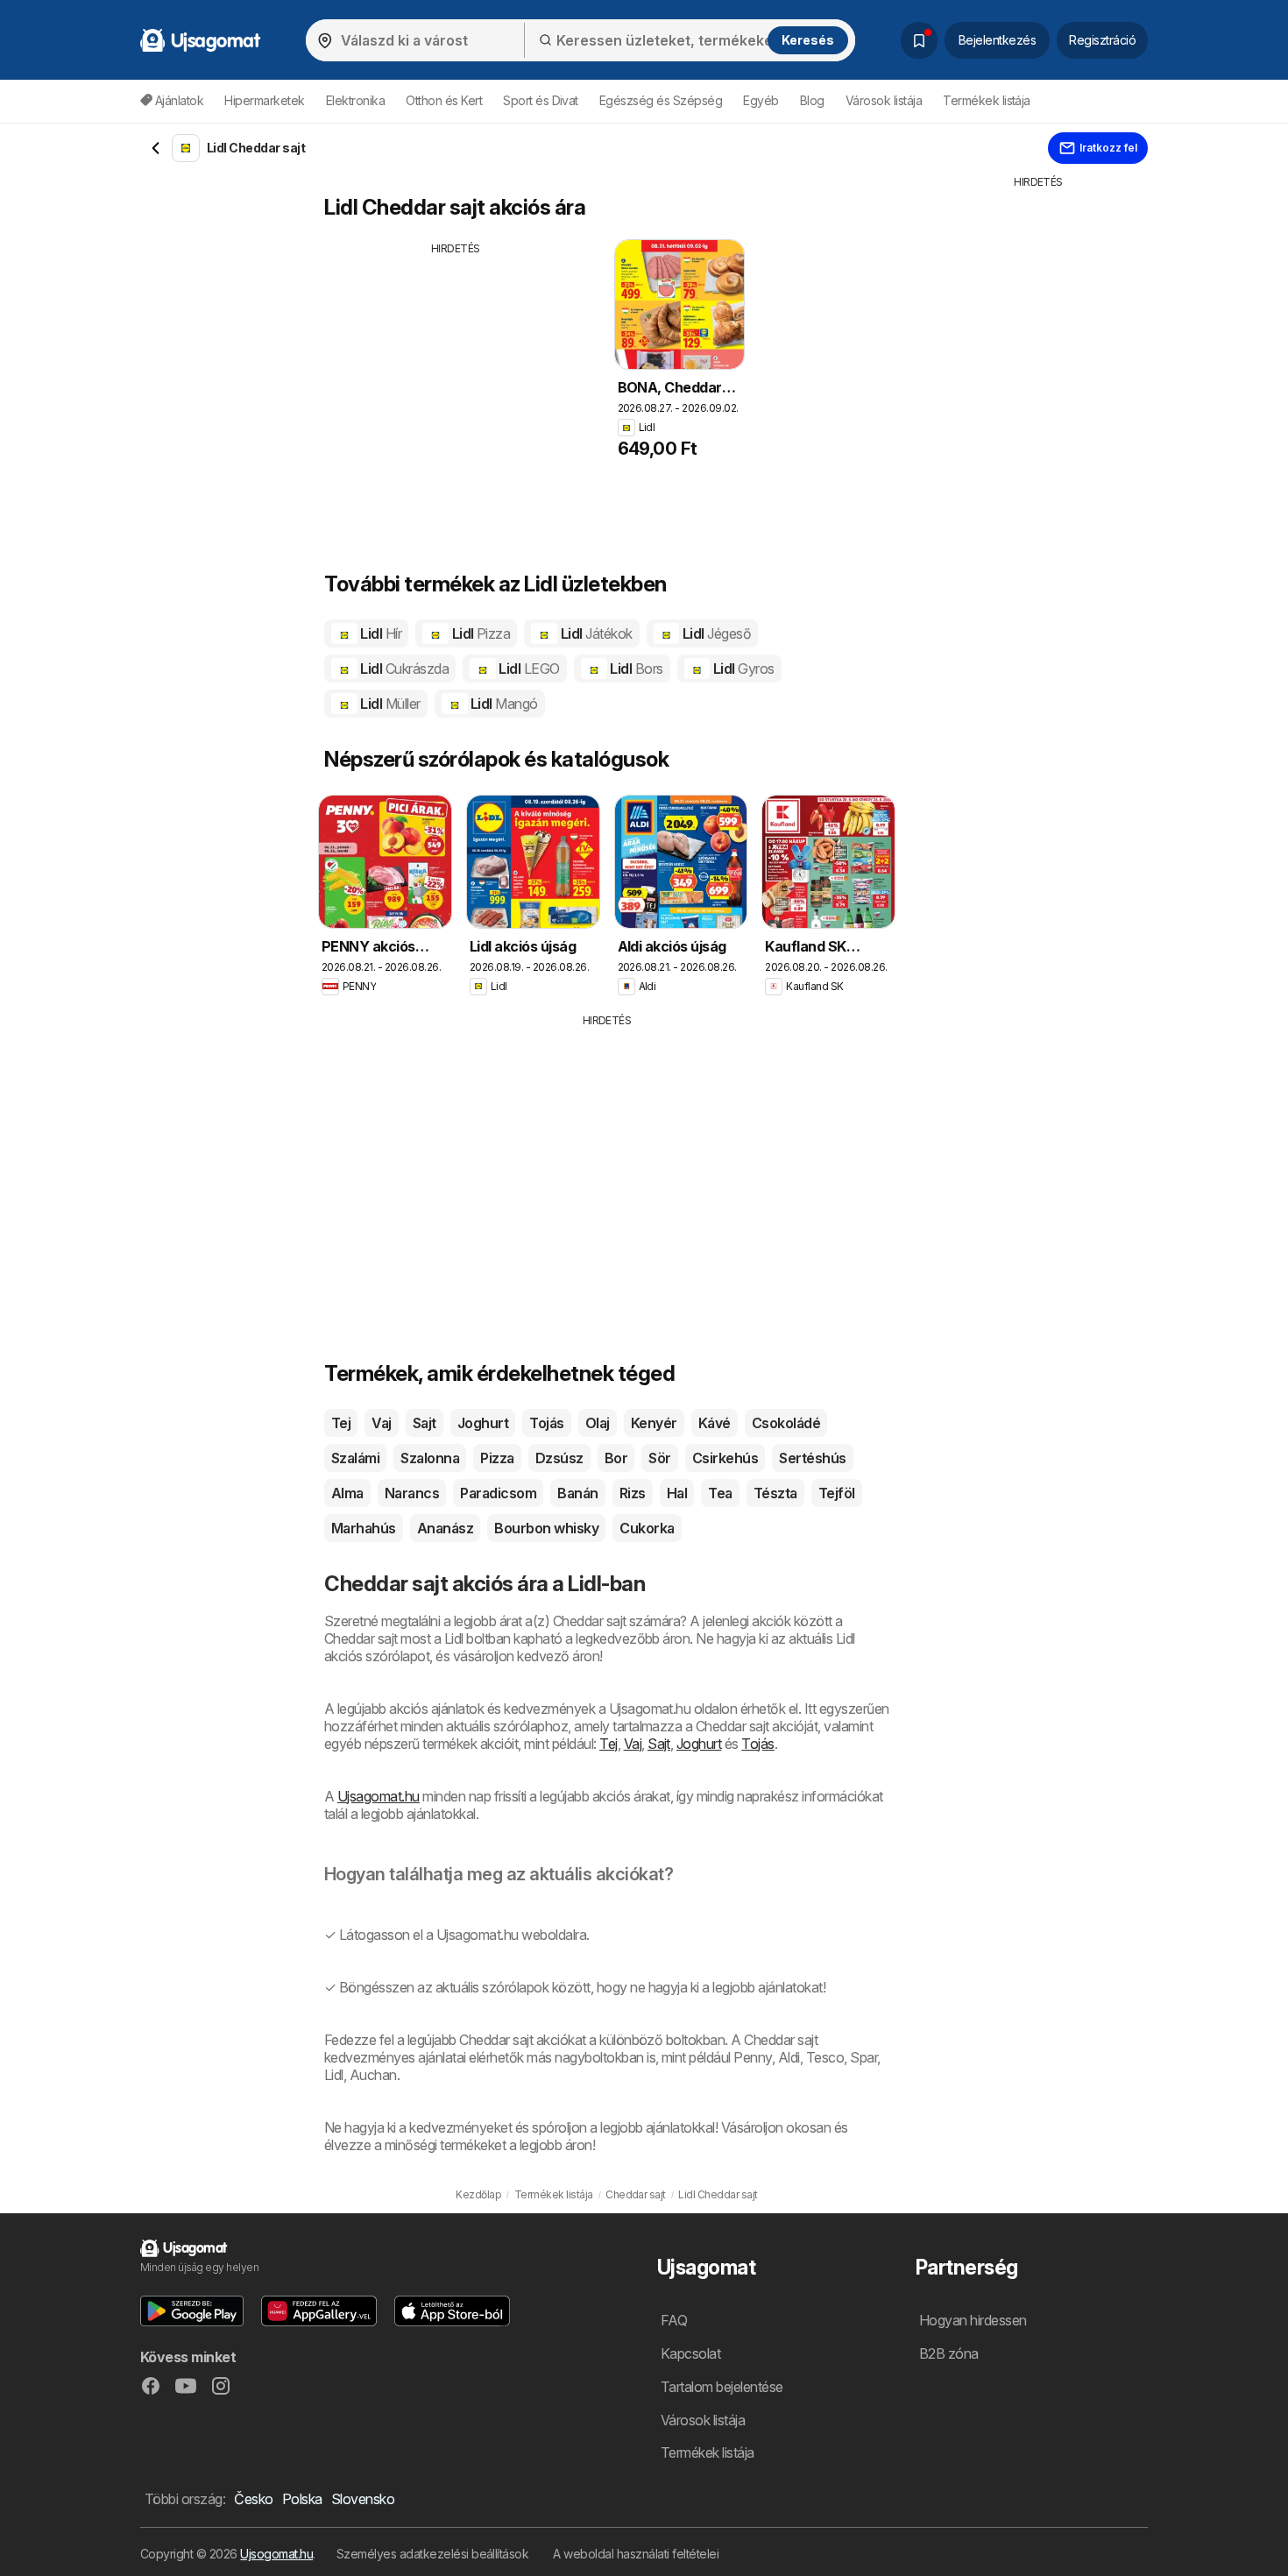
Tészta (775, 1493)
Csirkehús (725, 1458)
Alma (347, 1493)
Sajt (425, 1423)
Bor (616, 1458)
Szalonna (430, 1458)
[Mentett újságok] (919, 40)
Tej (341, 1423)
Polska (302, 2499)
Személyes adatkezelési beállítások (433, 2554)
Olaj (598, 1423)
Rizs (633, 1493)
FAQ (674, 2320)
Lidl (379, 633)
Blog (812, 100)
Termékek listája (987, 100)
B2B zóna (949, 2353)
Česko (253, 2499)
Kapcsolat (690, 2353)
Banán (577, 1493)
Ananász (445, 1528)
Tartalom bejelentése (722, 2387)
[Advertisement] (458, 379)
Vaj (381, 1423)
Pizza (497, 1458)
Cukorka (647, 1528)
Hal (677, 1493)
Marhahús (364, 1528)
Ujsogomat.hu (276, 2554)
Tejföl (837, 1493)
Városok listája (884, 100)
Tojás (546, 1423)
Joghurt (483, 1423)
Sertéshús (812, 1458)
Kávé (715, 1423)
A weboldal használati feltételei (636, 2554)
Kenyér (654, 1423)
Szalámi (355, 1458)
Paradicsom (498, 1493)
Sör (659, 1458)
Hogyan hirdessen (973, 2320)
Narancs (412, 1493)
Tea (720, 1493)
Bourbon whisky (546, 1528)
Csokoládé (786, 1423)
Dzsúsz (559, 1458)
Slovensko (363, 2499)
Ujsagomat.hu (379, 1796)
